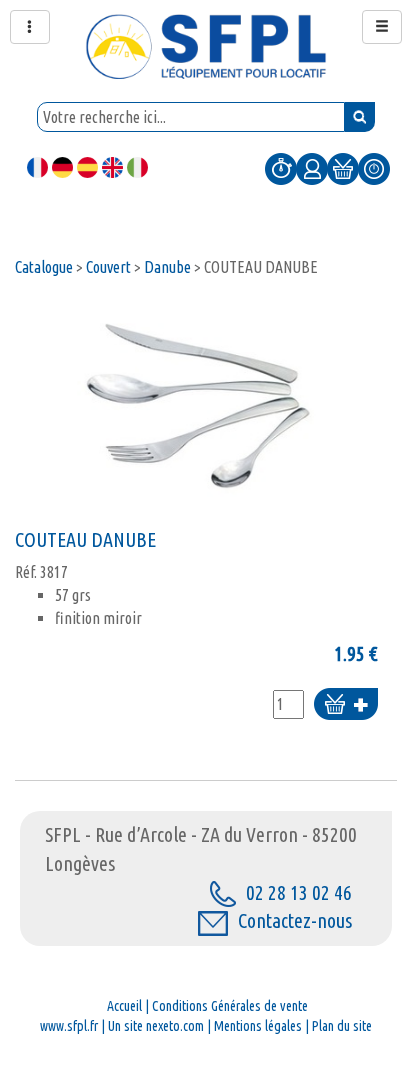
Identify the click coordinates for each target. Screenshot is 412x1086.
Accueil (124, 1006)
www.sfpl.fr (69, 1026)
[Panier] (343, 168)
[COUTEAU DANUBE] (196, 409)
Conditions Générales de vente (230, 1006)
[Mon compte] (312, 168)
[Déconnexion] (374, 168)
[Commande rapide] (281, 168)
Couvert (108, 267)
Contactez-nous (295, 920)
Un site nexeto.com (156, 1026)
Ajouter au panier (346, 705)
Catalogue (44, 267)
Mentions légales (258, 1026)
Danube (167, 267)
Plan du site (342, 1026)
